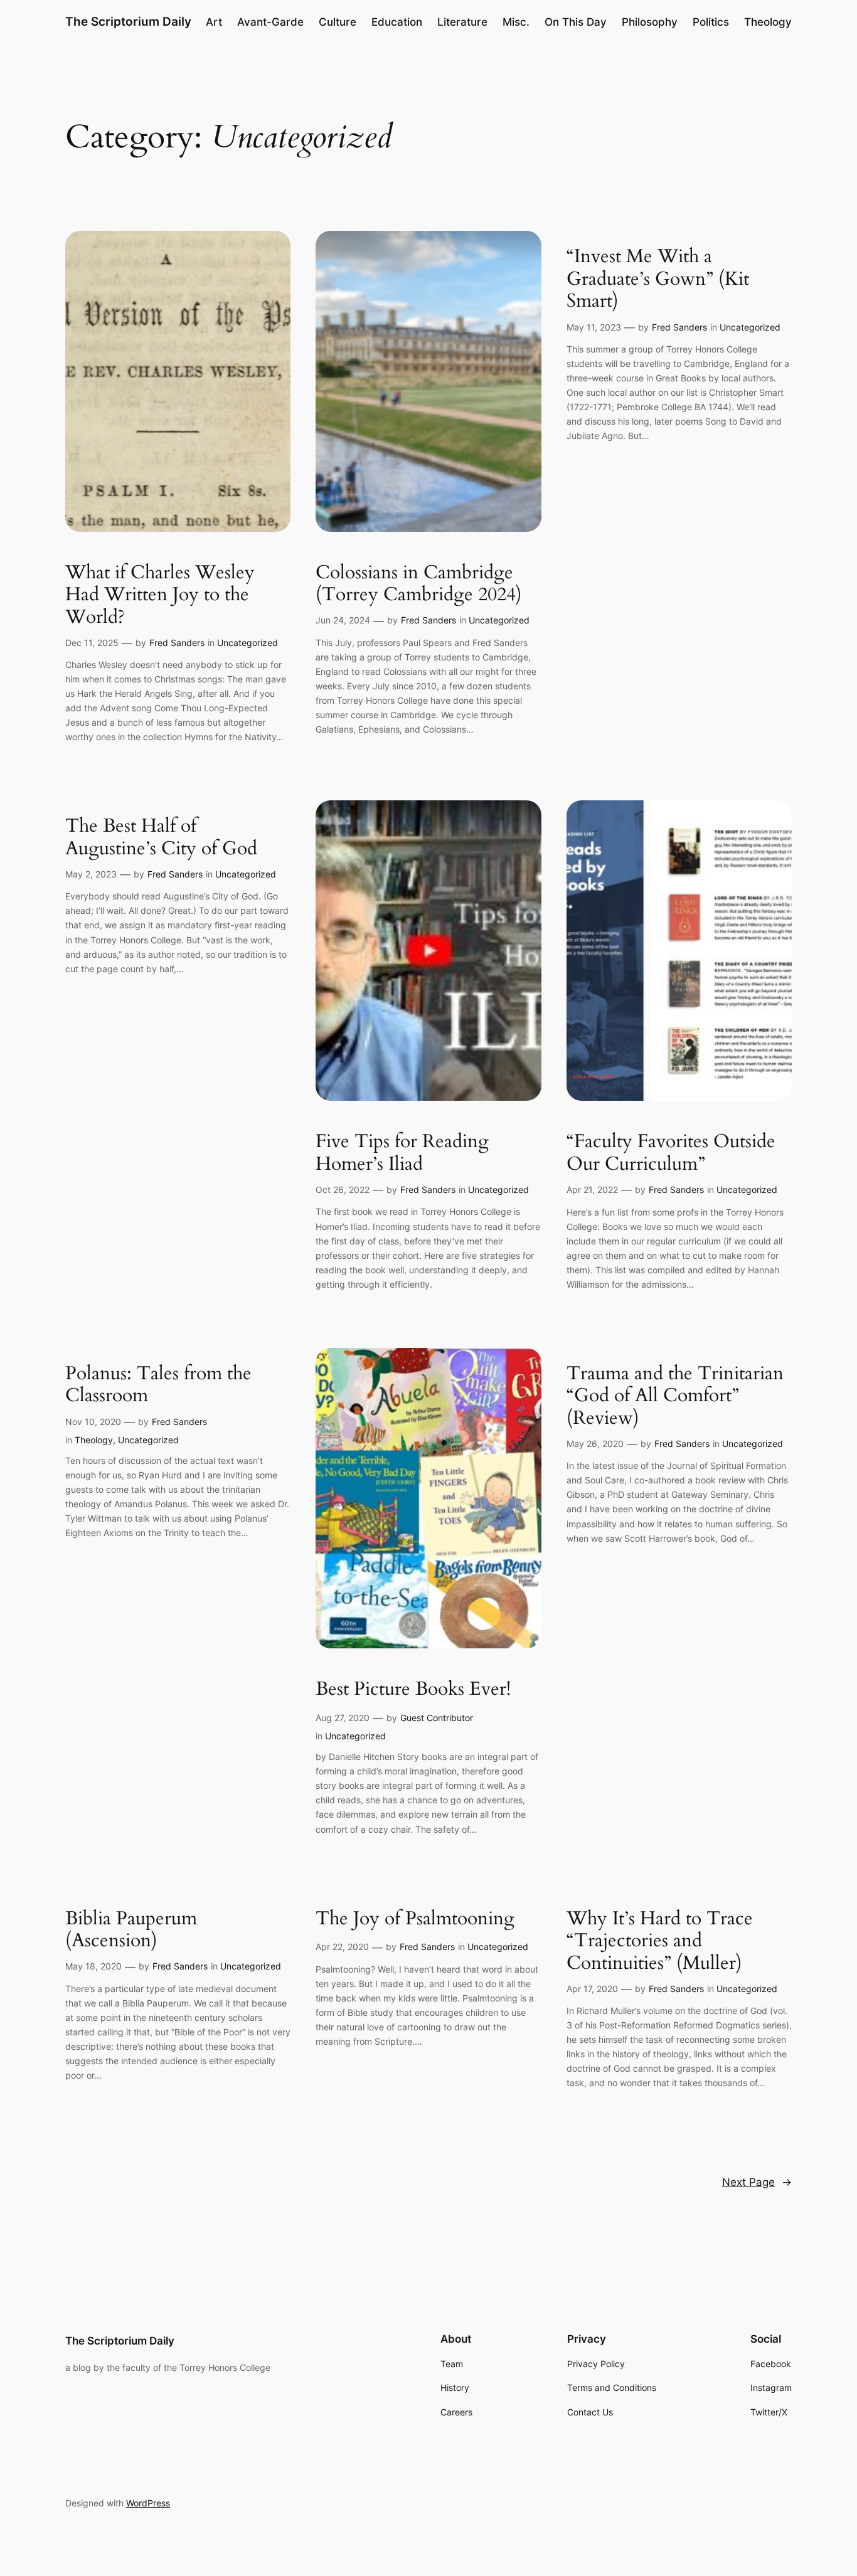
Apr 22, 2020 (342, 1947)
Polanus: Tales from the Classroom (158, 1385)
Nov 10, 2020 (93, 1422)
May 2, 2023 (91, 874)
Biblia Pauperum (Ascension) (131, 1930)
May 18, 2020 (93, 1966)
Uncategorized (248, 643)
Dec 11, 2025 (92, 643)
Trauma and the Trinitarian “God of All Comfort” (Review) (675, 1397)
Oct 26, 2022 (343, 1190)
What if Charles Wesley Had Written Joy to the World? (160, 596)
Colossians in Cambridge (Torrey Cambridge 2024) (419, 584)
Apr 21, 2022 (592, 1190)
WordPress (148, 2503)
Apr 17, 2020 (592, 1989)
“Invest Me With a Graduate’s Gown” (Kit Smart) (658, 279)
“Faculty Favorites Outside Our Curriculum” (671, 1153)
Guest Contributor (437, 1718)
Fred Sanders (177, 643)
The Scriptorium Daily (128, 21)
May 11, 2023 (594, 327)
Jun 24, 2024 (343, 620)
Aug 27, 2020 (343, 1718)
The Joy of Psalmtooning (415, 1919)
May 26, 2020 (595, 1444)
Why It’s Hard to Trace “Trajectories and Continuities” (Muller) (660, 1942)
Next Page (757, 2182)
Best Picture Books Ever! (413, 1690)
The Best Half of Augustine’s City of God (161, 838)
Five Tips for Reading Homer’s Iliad (402, 1153)
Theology (94, 1440)
